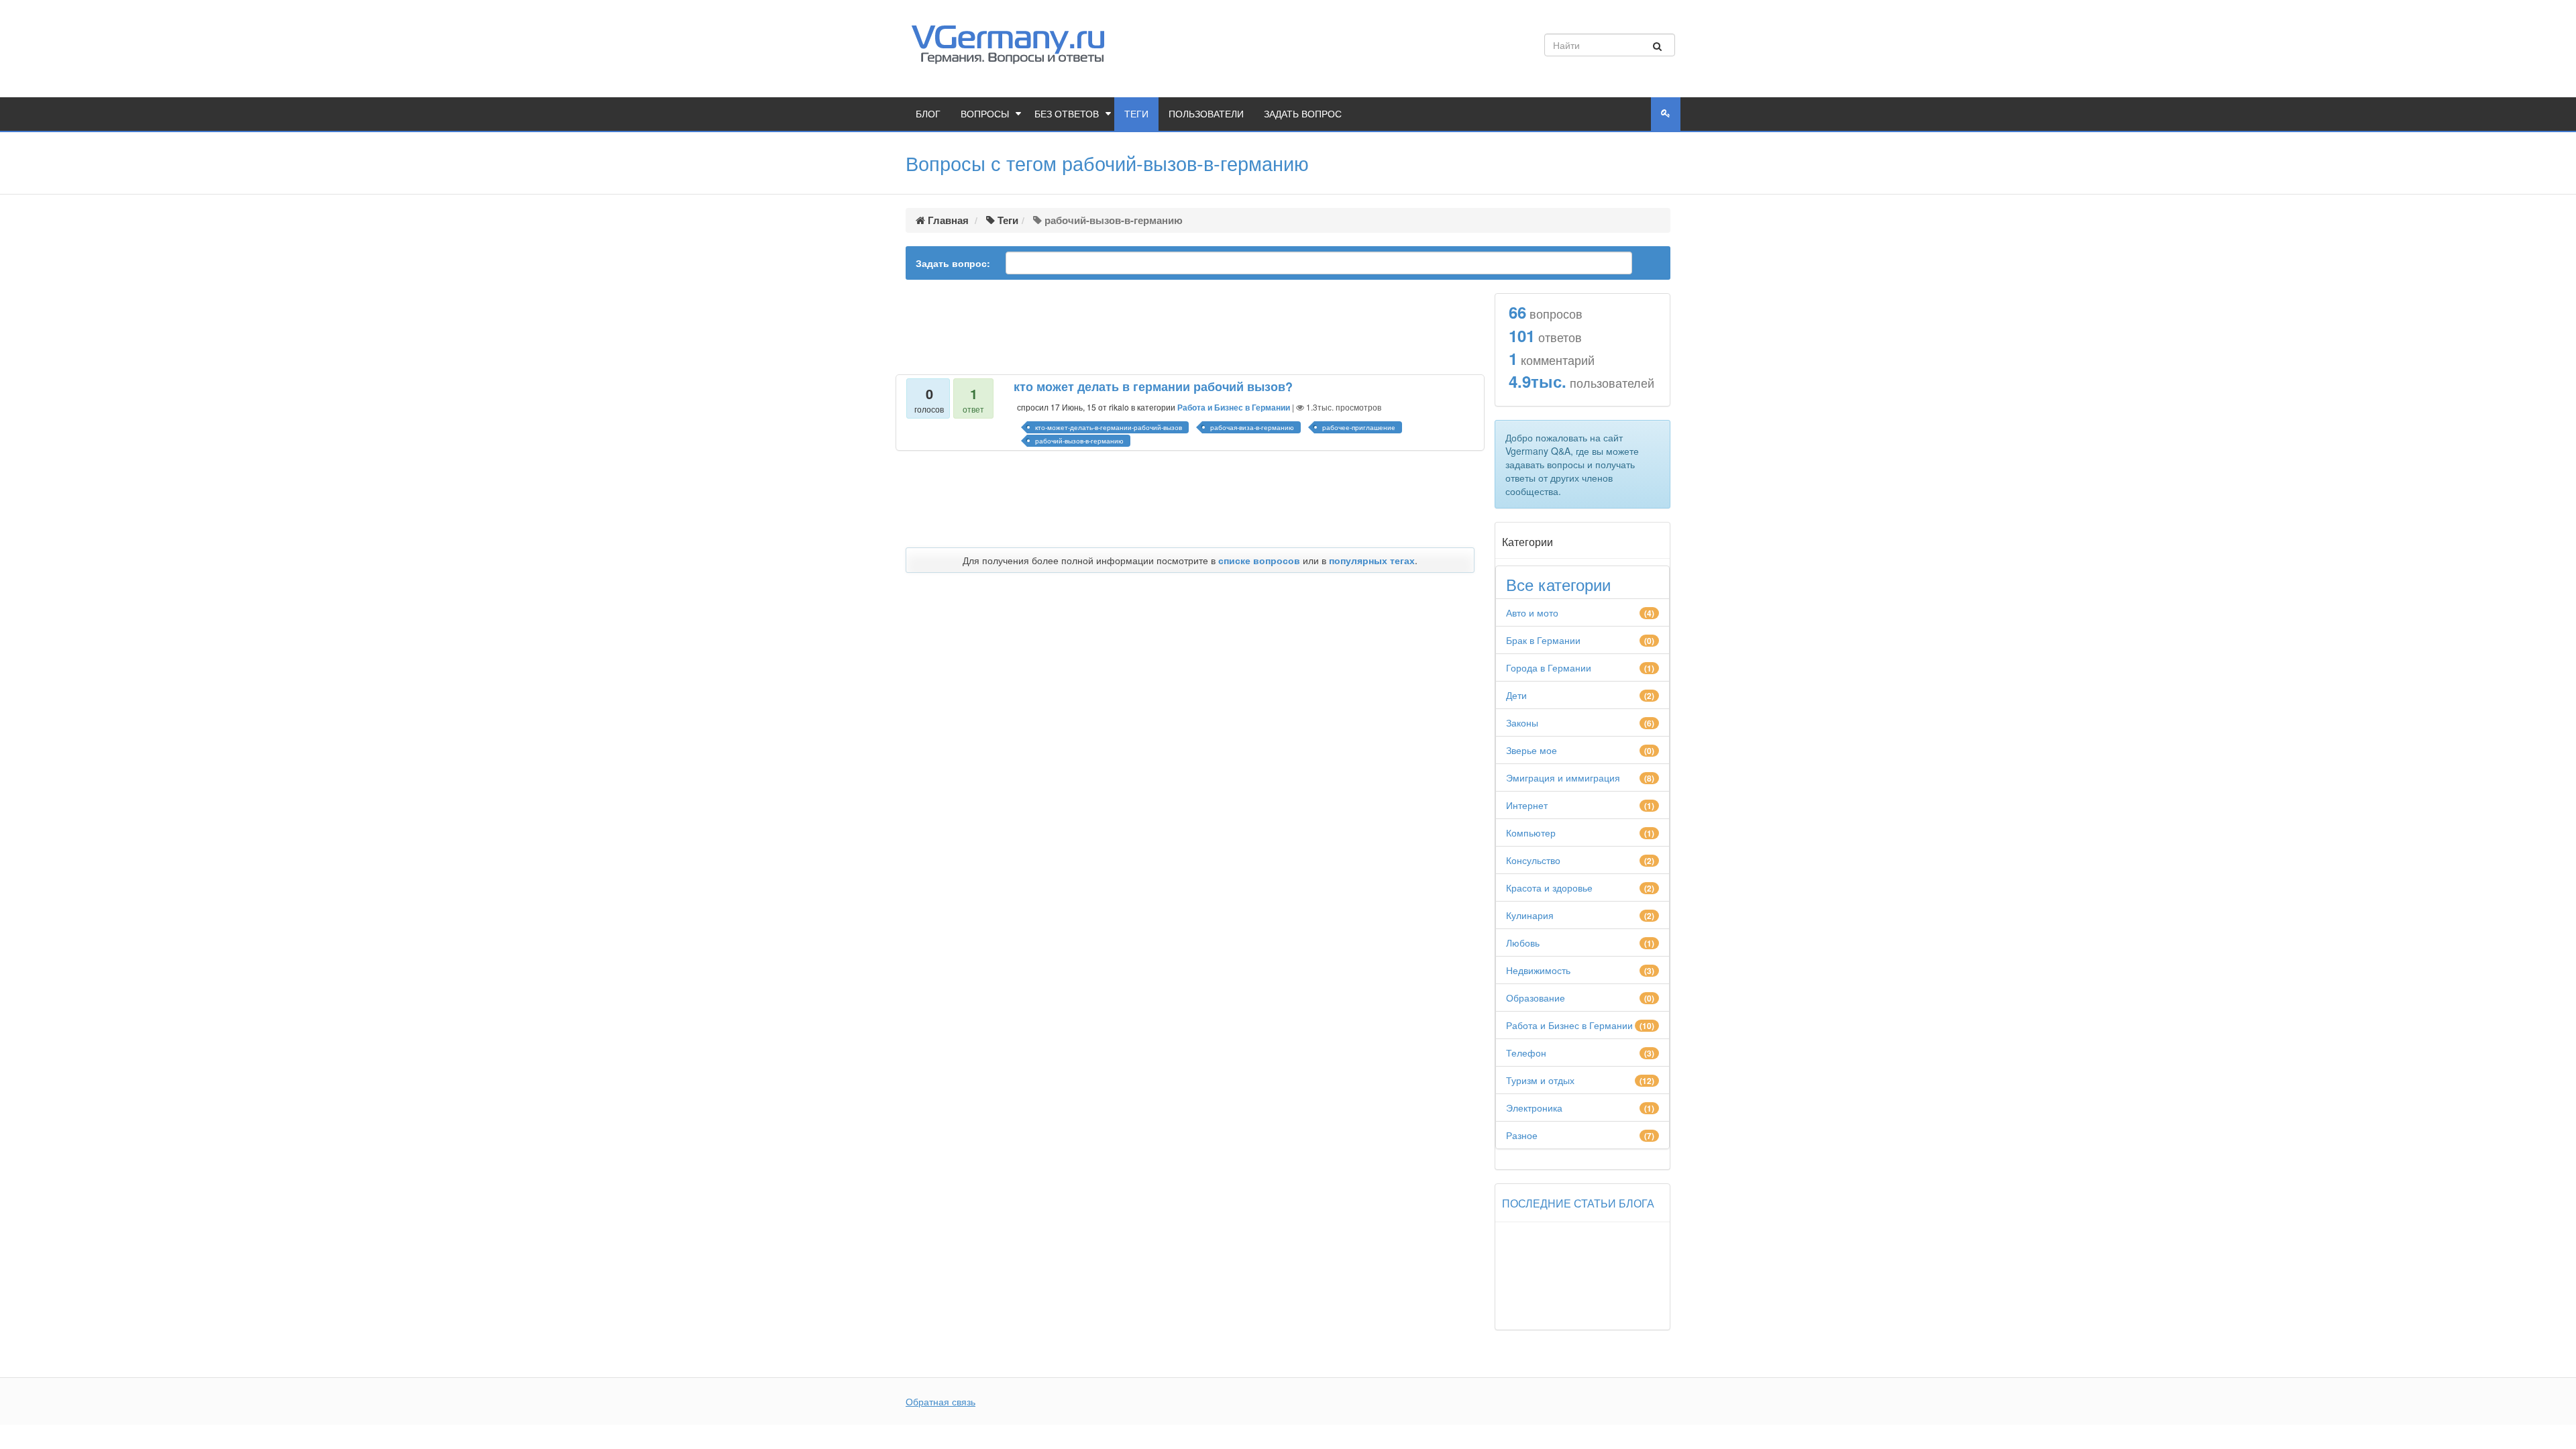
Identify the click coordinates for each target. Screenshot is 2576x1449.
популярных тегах (1372, 560)
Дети (1516, 695)
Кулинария (1530, 915)
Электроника (1534, 1108)
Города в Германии (1549, 667)
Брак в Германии (1543, 640)
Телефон (1526, 1053)
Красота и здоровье (1549, 888)
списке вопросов (1259, 560)
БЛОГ (928, 114)
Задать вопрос (1303, 114)
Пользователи (1206, 114)
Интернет (1527, 805)
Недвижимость (1538, 970)
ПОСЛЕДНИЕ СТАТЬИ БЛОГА (1578, 1203)
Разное (1522, 1135)
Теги (1136, 114)
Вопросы (985, 114)
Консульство (1533, 860)
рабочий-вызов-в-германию (1079, 441)
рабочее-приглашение (1359, 427)
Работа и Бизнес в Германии (1234, 407)
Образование (1536, 998)
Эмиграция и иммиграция (1563, 777)
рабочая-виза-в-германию (1252, 427)
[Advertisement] (1190, 328)
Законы (1522, 722)
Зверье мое (1532, 750)
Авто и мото (1532, 612)
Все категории (1558, 584)
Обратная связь (941, 1401)
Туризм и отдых (1540, 1080)
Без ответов (1067, 114)
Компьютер (1531, 833)
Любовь (1523, 943)
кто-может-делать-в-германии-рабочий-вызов (1109, 427)
